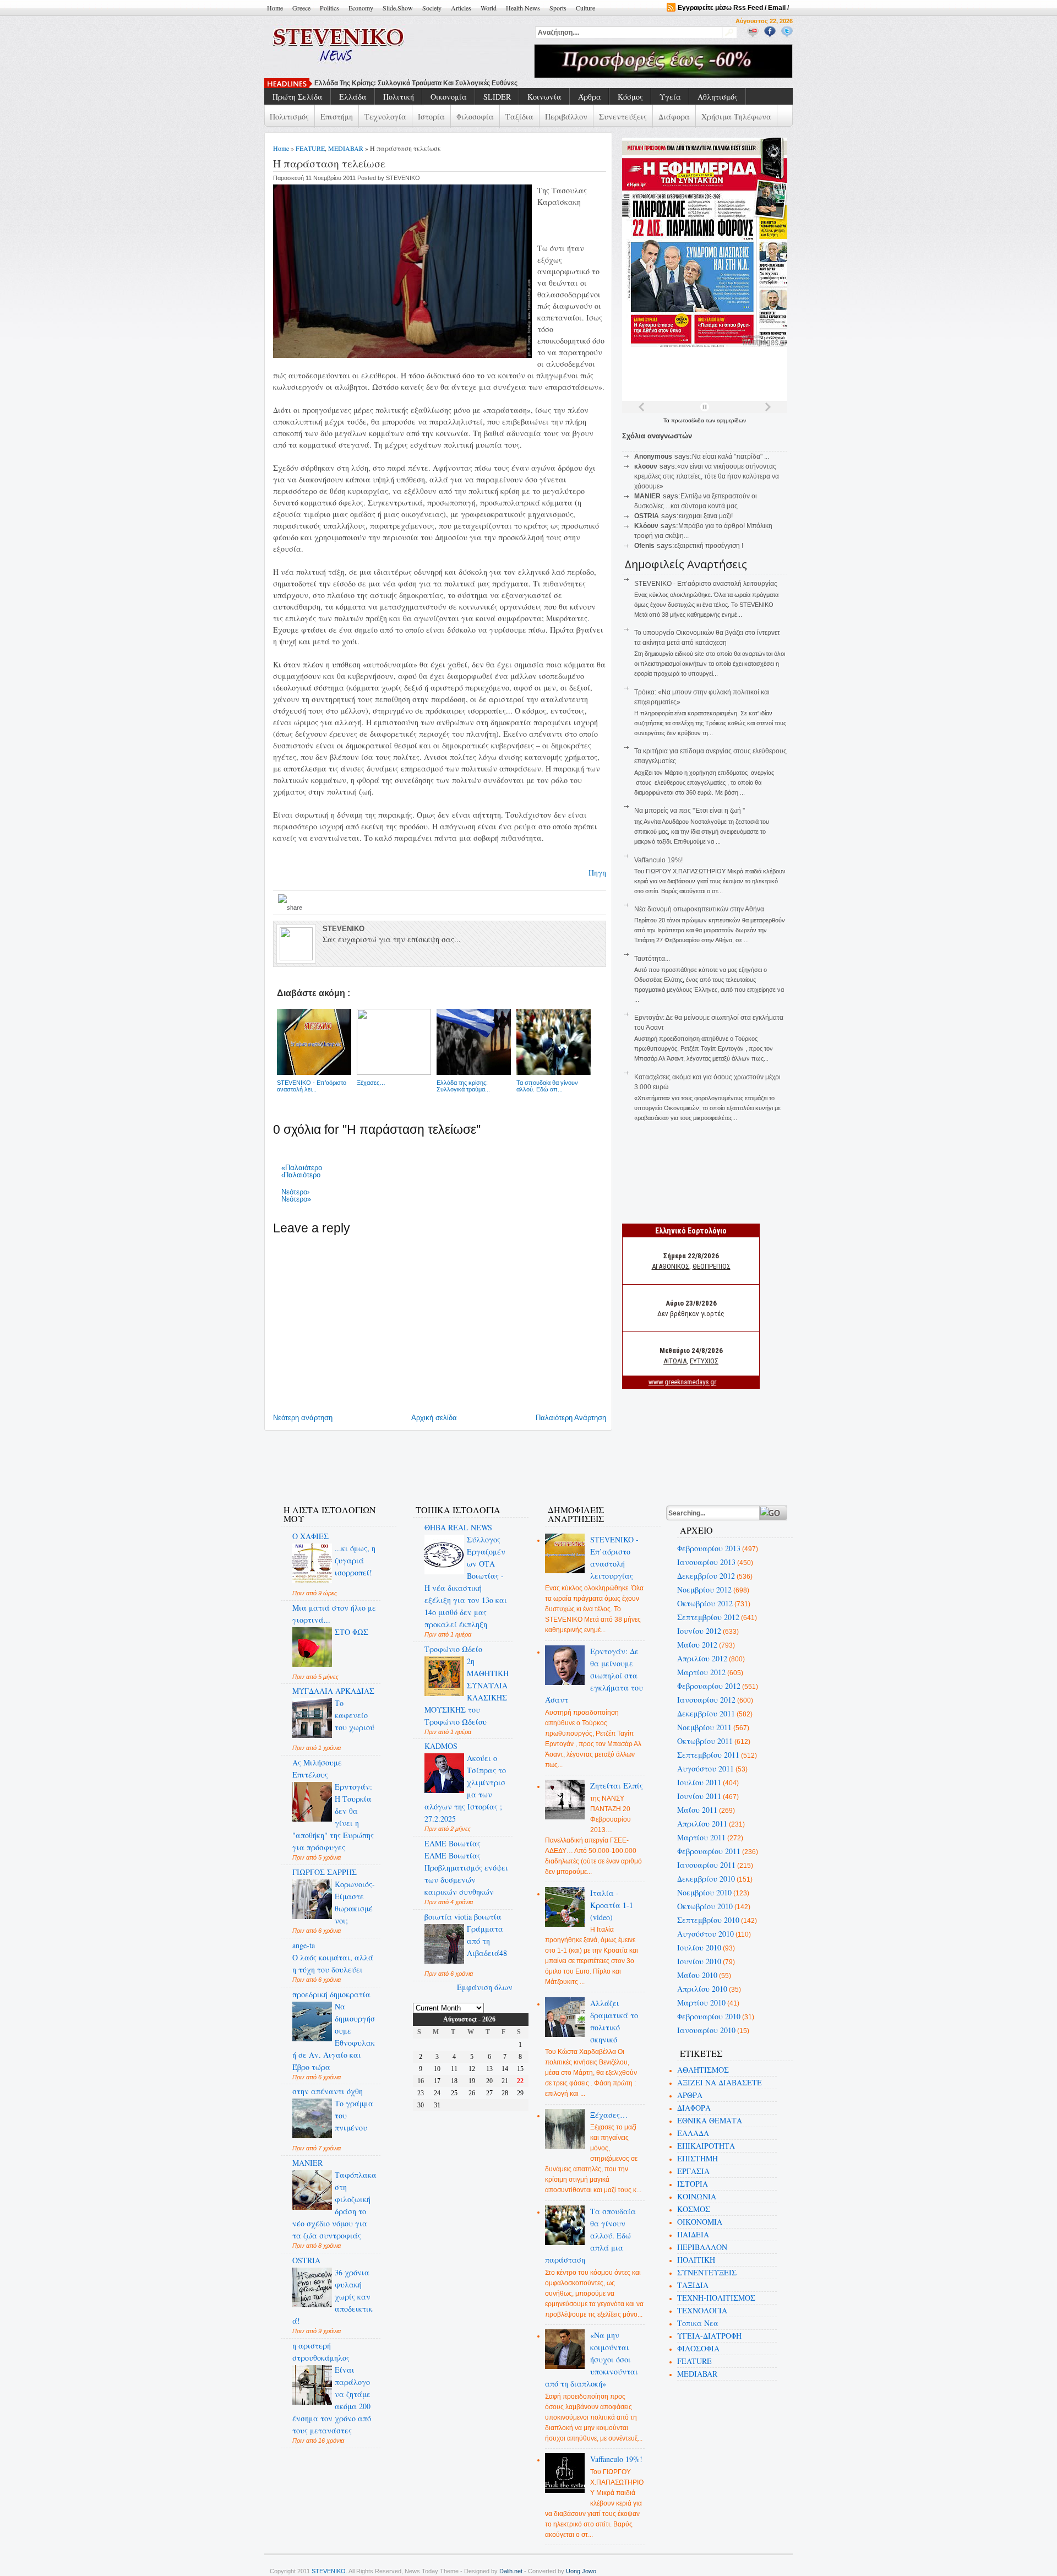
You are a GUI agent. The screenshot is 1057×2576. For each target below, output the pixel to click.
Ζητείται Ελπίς (617, 1786)
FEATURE (310, 148)
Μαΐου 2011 (697, 1810)
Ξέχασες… (609, 2115)
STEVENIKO (329, 2571)
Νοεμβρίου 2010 (704, 1892)
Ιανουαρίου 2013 (706, 1562)
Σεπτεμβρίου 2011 (708, 1755)
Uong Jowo (581, 2571)
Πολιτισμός (289, 116)
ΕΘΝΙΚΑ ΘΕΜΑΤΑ (710, 2120)
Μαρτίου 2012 (701, 1672)
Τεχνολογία (385, 116)
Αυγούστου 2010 (705, 1934)
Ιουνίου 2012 (699, 1631)
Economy (361, 8)
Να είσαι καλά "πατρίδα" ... (731, 456)
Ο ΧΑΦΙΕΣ (310, 1536)
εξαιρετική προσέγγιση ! (709, 546)
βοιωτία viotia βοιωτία (463, 1917)
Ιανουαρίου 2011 (706, 1865)
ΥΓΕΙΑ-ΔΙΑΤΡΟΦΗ (709, 2336)
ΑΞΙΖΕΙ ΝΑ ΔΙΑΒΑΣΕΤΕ (720, 2082)
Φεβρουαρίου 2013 (709, 1548)
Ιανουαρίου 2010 (706, 2030)
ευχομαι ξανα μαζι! (706, 516)
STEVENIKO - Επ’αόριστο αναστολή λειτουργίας (706, 584)
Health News (523, 8)
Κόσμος (630, 97)
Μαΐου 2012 (697, 1645)
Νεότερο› (295, 1192)
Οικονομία (449, 97)
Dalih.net (511, 2571)
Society (432, 8)
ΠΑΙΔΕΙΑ (693, 2234)
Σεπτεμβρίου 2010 (708, 1920)
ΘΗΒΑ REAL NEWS (458, 1527)
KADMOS (441, 1746)
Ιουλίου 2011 (699, 1782)
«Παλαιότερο (302, 1168)
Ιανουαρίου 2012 (706, 1700)
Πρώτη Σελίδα (298, 97)
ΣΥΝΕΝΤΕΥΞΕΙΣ (707, 2272)
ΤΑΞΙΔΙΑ (693, 2285)
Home (275, 8)
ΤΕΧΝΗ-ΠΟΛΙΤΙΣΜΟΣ (716, 2298)
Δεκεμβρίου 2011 (706, 1713)
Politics (329, 8)
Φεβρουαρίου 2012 (709, 1686)
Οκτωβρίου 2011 (705, 1741)
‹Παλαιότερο (301, 1175)
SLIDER (497, 97)
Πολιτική (399, 97)
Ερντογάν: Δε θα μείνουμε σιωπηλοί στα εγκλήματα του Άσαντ (594, 1675)
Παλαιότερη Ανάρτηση (571, 1418)
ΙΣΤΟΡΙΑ (693, 2184)
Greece (301, 8)
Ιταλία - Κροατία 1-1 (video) (612, 1905)
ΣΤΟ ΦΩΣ (352, 1632)
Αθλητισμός (718, 97)
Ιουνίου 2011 (699, 1796)
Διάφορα (674, 116)
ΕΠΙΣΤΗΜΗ (698, 2158)
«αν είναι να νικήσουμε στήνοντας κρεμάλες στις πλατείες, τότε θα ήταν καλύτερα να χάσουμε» (707, 476)
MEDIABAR (346, 148)
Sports (558, 8)
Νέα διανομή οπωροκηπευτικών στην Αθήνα (699, 909)
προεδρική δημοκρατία (331, 1994)
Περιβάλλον (566, 116)
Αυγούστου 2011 (705, 1768)
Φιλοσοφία (475, 116)
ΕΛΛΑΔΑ (693, 2133)
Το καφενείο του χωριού (355, 1715)
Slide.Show (398, 8)
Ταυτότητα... (652, 959)
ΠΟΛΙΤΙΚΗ (696, 2260)
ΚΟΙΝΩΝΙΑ (697, 2196)
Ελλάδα (353, 97)
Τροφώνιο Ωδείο (453, 1649)
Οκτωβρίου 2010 (705, 1906)
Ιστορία (431, 116)
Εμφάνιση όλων (485, 1987)
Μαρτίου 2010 (701, 2002)
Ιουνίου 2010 (699, 1961)
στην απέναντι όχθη (328, 2091)
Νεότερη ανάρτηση (303, 1418)
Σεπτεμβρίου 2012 (708, 1617)
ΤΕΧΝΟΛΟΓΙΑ (702, 2310)
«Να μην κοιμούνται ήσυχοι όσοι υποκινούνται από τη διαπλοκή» (592, 2359)
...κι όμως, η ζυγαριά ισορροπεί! (355, 1560)
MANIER (307, 2163)
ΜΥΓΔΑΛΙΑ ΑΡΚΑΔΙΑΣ (333, 1691)
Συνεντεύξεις (623, 116)
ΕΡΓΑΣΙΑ (693, 2171)
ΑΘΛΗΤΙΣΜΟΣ (703, 2070)
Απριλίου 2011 (702, 1824)
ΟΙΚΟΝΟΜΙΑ (700, 2222)
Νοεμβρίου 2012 (704, 1589)
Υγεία (670, 97)
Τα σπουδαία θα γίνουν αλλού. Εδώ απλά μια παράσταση (591, 2235)
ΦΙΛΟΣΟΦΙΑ (698, 2348)
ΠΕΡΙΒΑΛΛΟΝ (702, 2247)
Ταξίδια (519, 116)
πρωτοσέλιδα (688, 420)
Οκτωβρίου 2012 (705, 1603)
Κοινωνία (544, 97)
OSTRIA (306, 2260)
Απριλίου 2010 (702, 1989)
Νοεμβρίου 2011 (704, 1727)
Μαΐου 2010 (697, 1975)
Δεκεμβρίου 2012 (706, 1576)
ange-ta (304, 1945)
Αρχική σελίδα (434, 1418)
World (489, 8)
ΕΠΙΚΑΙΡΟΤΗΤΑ (706, 2146)
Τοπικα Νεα (698, 2323)
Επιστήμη (337, 116)
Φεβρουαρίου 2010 (709, 2016)
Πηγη (597, 873)
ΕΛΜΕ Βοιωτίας (453, 1843)
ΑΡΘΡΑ (690, 2095)
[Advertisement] (470, 1461)
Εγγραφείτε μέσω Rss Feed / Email (732, 8)
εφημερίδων (731, 420)
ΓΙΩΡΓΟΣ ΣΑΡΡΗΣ (325, 1872)
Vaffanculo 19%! (658, 860)
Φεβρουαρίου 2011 (709, 1851)
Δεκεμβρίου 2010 (706, 1879)
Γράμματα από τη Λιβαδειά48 (487, 1941)
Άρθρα (590, 97)
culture (585, 8)
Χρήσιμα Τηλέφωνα (736, 116)
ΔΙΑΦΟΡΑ (694, 2108)
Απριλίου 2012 (702, 1658)
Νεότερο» (296, 1199)
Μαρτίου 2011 (701, 1837)
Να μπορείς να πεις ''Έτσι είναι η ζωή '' (377, 83)
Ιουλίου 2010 (699, 1947)
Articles (461, 8)
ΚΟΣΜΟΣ (694, 2209)
